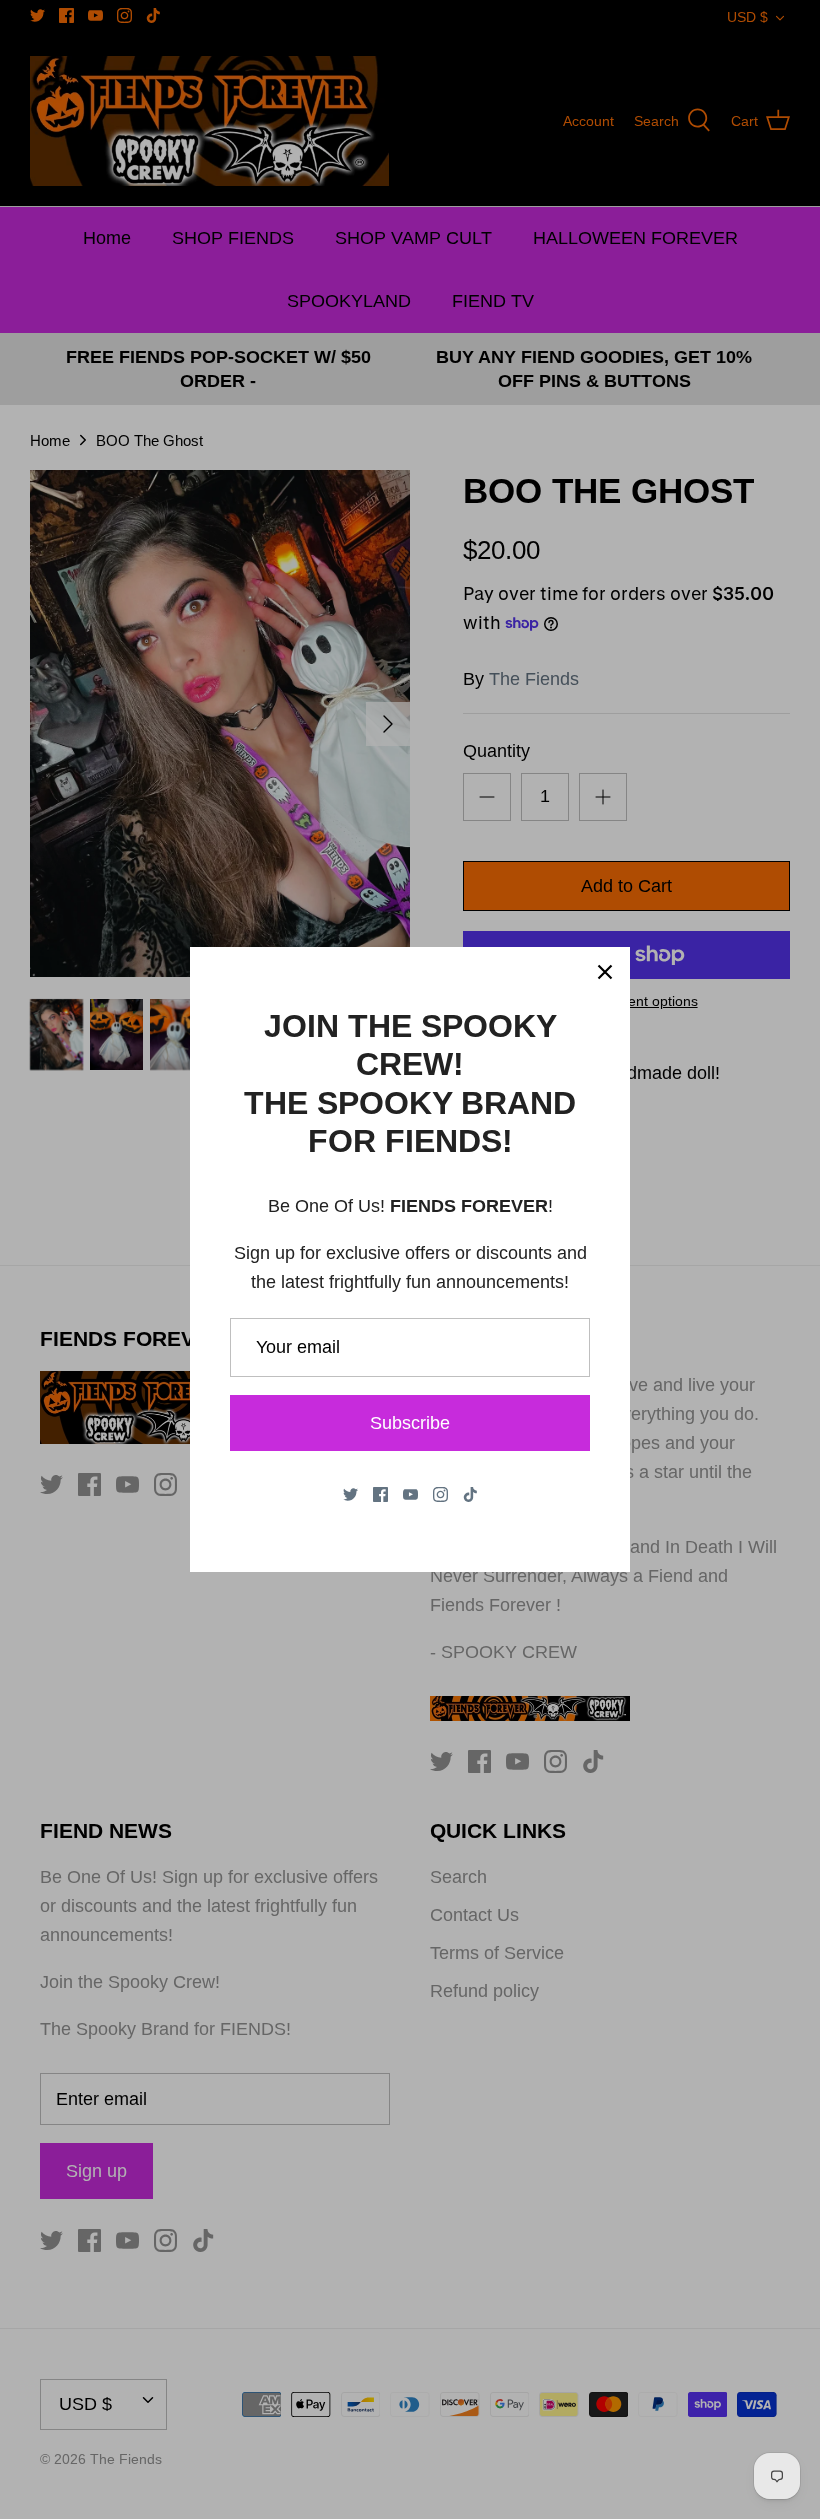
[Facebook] (380, 1494)
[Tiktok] (470, 1494)
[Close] (605, 972)
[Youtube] (410, 1494)
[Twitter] (350, 1494)
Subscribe (410, 1423)
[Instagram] (440, 1494)
